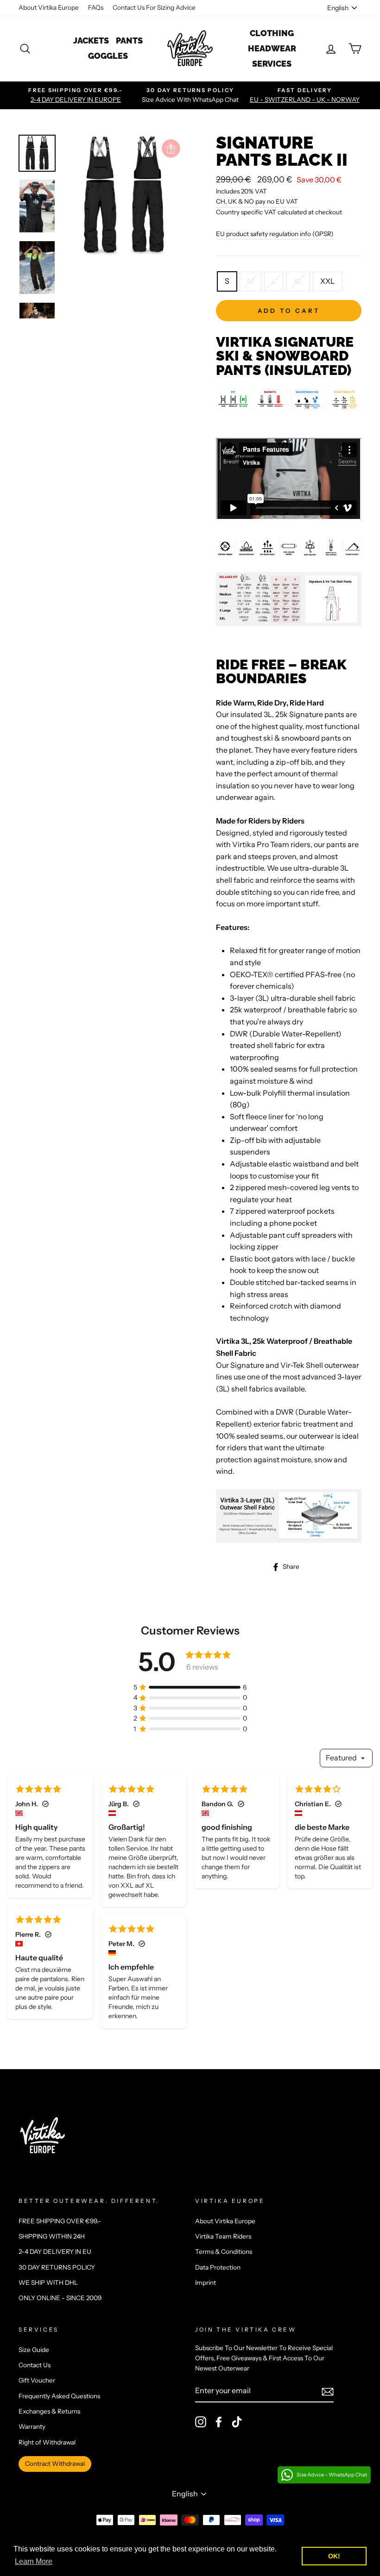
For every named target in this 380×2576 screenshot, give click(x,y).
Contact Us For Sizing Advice (154, 7)
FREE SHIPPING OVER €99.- (60, 2221)
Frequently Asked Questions (59, 2396)
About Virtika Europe (49, 7)
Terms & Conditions (224, 2252)
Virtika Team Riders (223, 2236)
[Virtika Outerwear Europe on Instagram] (201, 2422)
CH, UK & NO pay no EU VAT (257, 201)
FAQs (96, 7)
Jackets (91, 41)
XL (298, 281)
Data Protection (218, 2267)
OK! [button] (334, 2556)
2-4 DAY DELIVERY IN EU (55, 2252)
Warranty (32, 2426)
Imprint (206, 2283)
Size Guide (34, 2350)
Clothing (272, 33)
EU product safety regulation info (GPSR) (275, 234)
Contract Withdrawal (55, 2464)
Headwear (272, 48)
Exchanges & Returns (49, 2411)
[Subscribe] (328, 2391)
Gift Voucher (37, 2380)
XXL (327, 281)
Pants (129, 41)
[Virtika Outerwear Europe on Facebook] (219, 2422)
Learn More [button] (34, 2561)
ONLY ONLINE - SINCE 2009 (60, 2298)
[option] (76, 95)
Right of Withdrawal (47, 2442)
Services (272, 64)
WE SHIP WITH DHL (48, 2283)
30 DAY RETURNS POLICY (57, 2267)
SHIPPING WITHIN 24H (52, 2236)
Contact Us (35, 2365)
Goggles (108, 56)
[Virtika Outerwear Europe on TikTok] (237, 2422)
